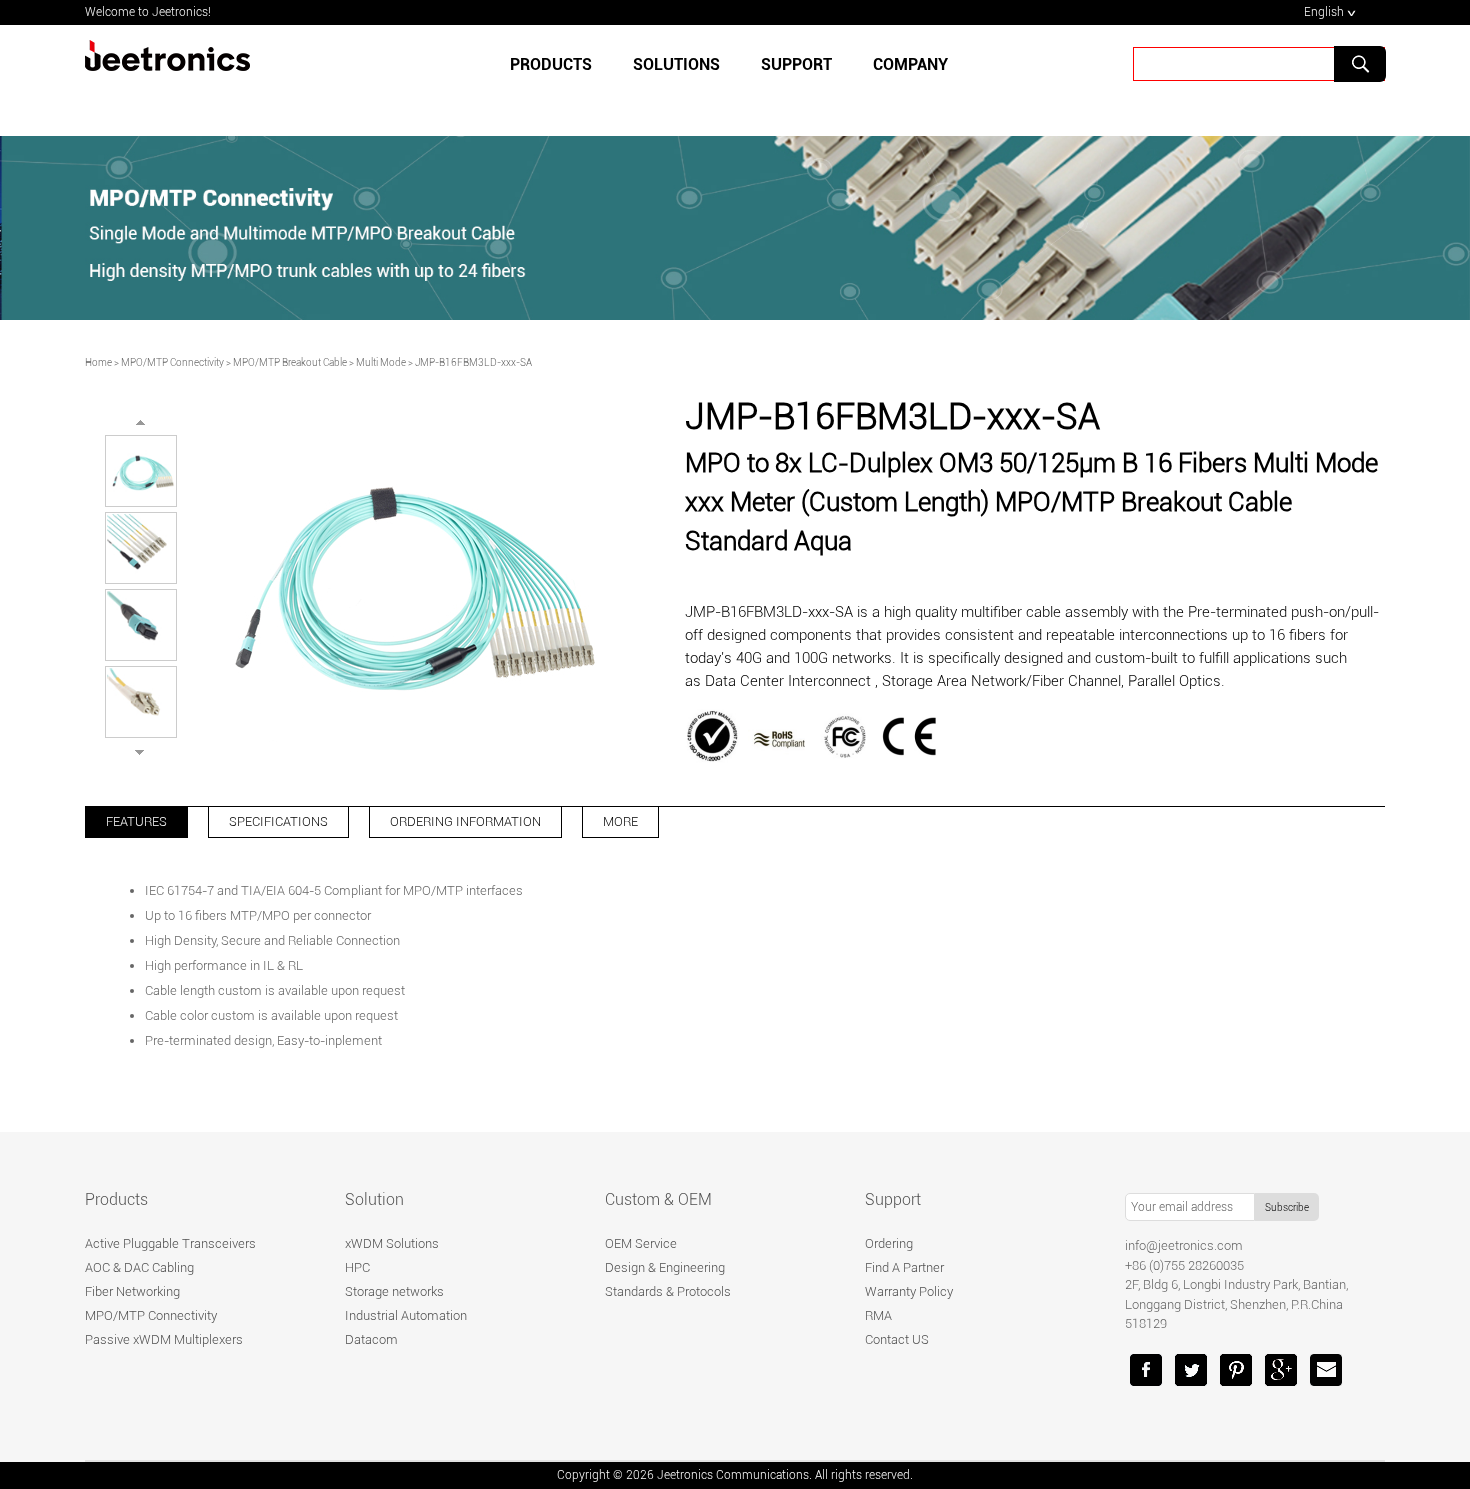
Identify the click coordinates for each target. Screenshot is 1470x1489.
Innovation (776, 133)
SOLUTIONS (676, 64)
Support (893, 1199)
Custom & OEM (658, 1199)
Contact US (897, 1339)
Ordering (889, 1243)
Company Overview (559, 133)
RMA (878, 1315)
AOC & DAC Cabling (139, 1267)
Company (910, 64)
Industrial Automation (406, 1315)
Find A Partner (904, 1267)
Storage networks (394, 1291)
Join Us (1011, 133)
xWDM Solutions (392, 1243)
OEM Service (641, 1243)
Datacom (371, 1339)
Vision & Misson (899, 133)
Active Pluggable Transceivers (170, 1243)
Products (551, 64)
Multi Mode (381, 362)
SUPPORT (796, 64)
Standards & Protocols (668, 1291)
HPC (357, 1267)
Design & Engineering (665, 1267)
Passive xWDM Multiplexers (164, 1339)
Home (98, 362)
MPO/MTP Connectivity (172, 362)
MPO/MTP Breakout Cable (290, 362)
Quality (681, 133)
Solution (374, 1199)
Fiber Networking (132, 1291)
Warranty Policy (909, 1291)
